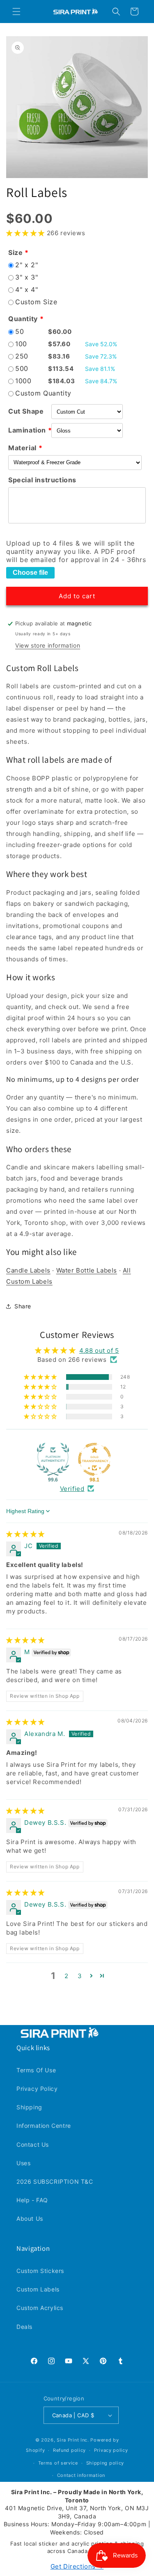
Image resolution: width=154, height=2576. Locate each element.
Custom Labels (38, 2289)
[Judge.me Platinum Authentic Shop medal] (53, 1459)
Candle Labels (28, 1270)
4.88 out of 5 (99, 1350)
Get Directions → (77, 2566)
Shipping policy (105, 2463)
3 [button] (80, 1976)
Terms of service (58, 2463)
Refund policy (69, 2450)
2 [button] (67, 1976)
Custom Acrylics (40, 2308)
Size (15, 252)
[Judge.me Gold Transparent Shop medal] (94, 1459)
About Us (30, 2218)
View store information (48, 645)
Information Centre (44, 2126)
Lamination (27, 430)
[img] (25, 1534)
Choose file (30, 573)
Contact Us (33, 2144)
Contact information (81, 2475)
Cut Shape (26, 411)
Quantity (23, 319)
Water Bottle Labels (87, 1270)
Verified (72, 1489)
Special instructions (42, 480)
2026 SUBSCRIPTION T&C (55, 2181)
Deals (24, 2327)
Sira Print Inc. (73, 2440)
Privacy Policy (37, 2089)
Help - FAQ (32, 2200)
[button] (16, 12)
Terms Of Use (36, 2070)
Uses (23, 2163)
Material (22, 448)
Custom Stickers (40, 2271)
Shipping (29, 2107)
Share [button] (23, 1306)
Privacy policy (111, 2450)
